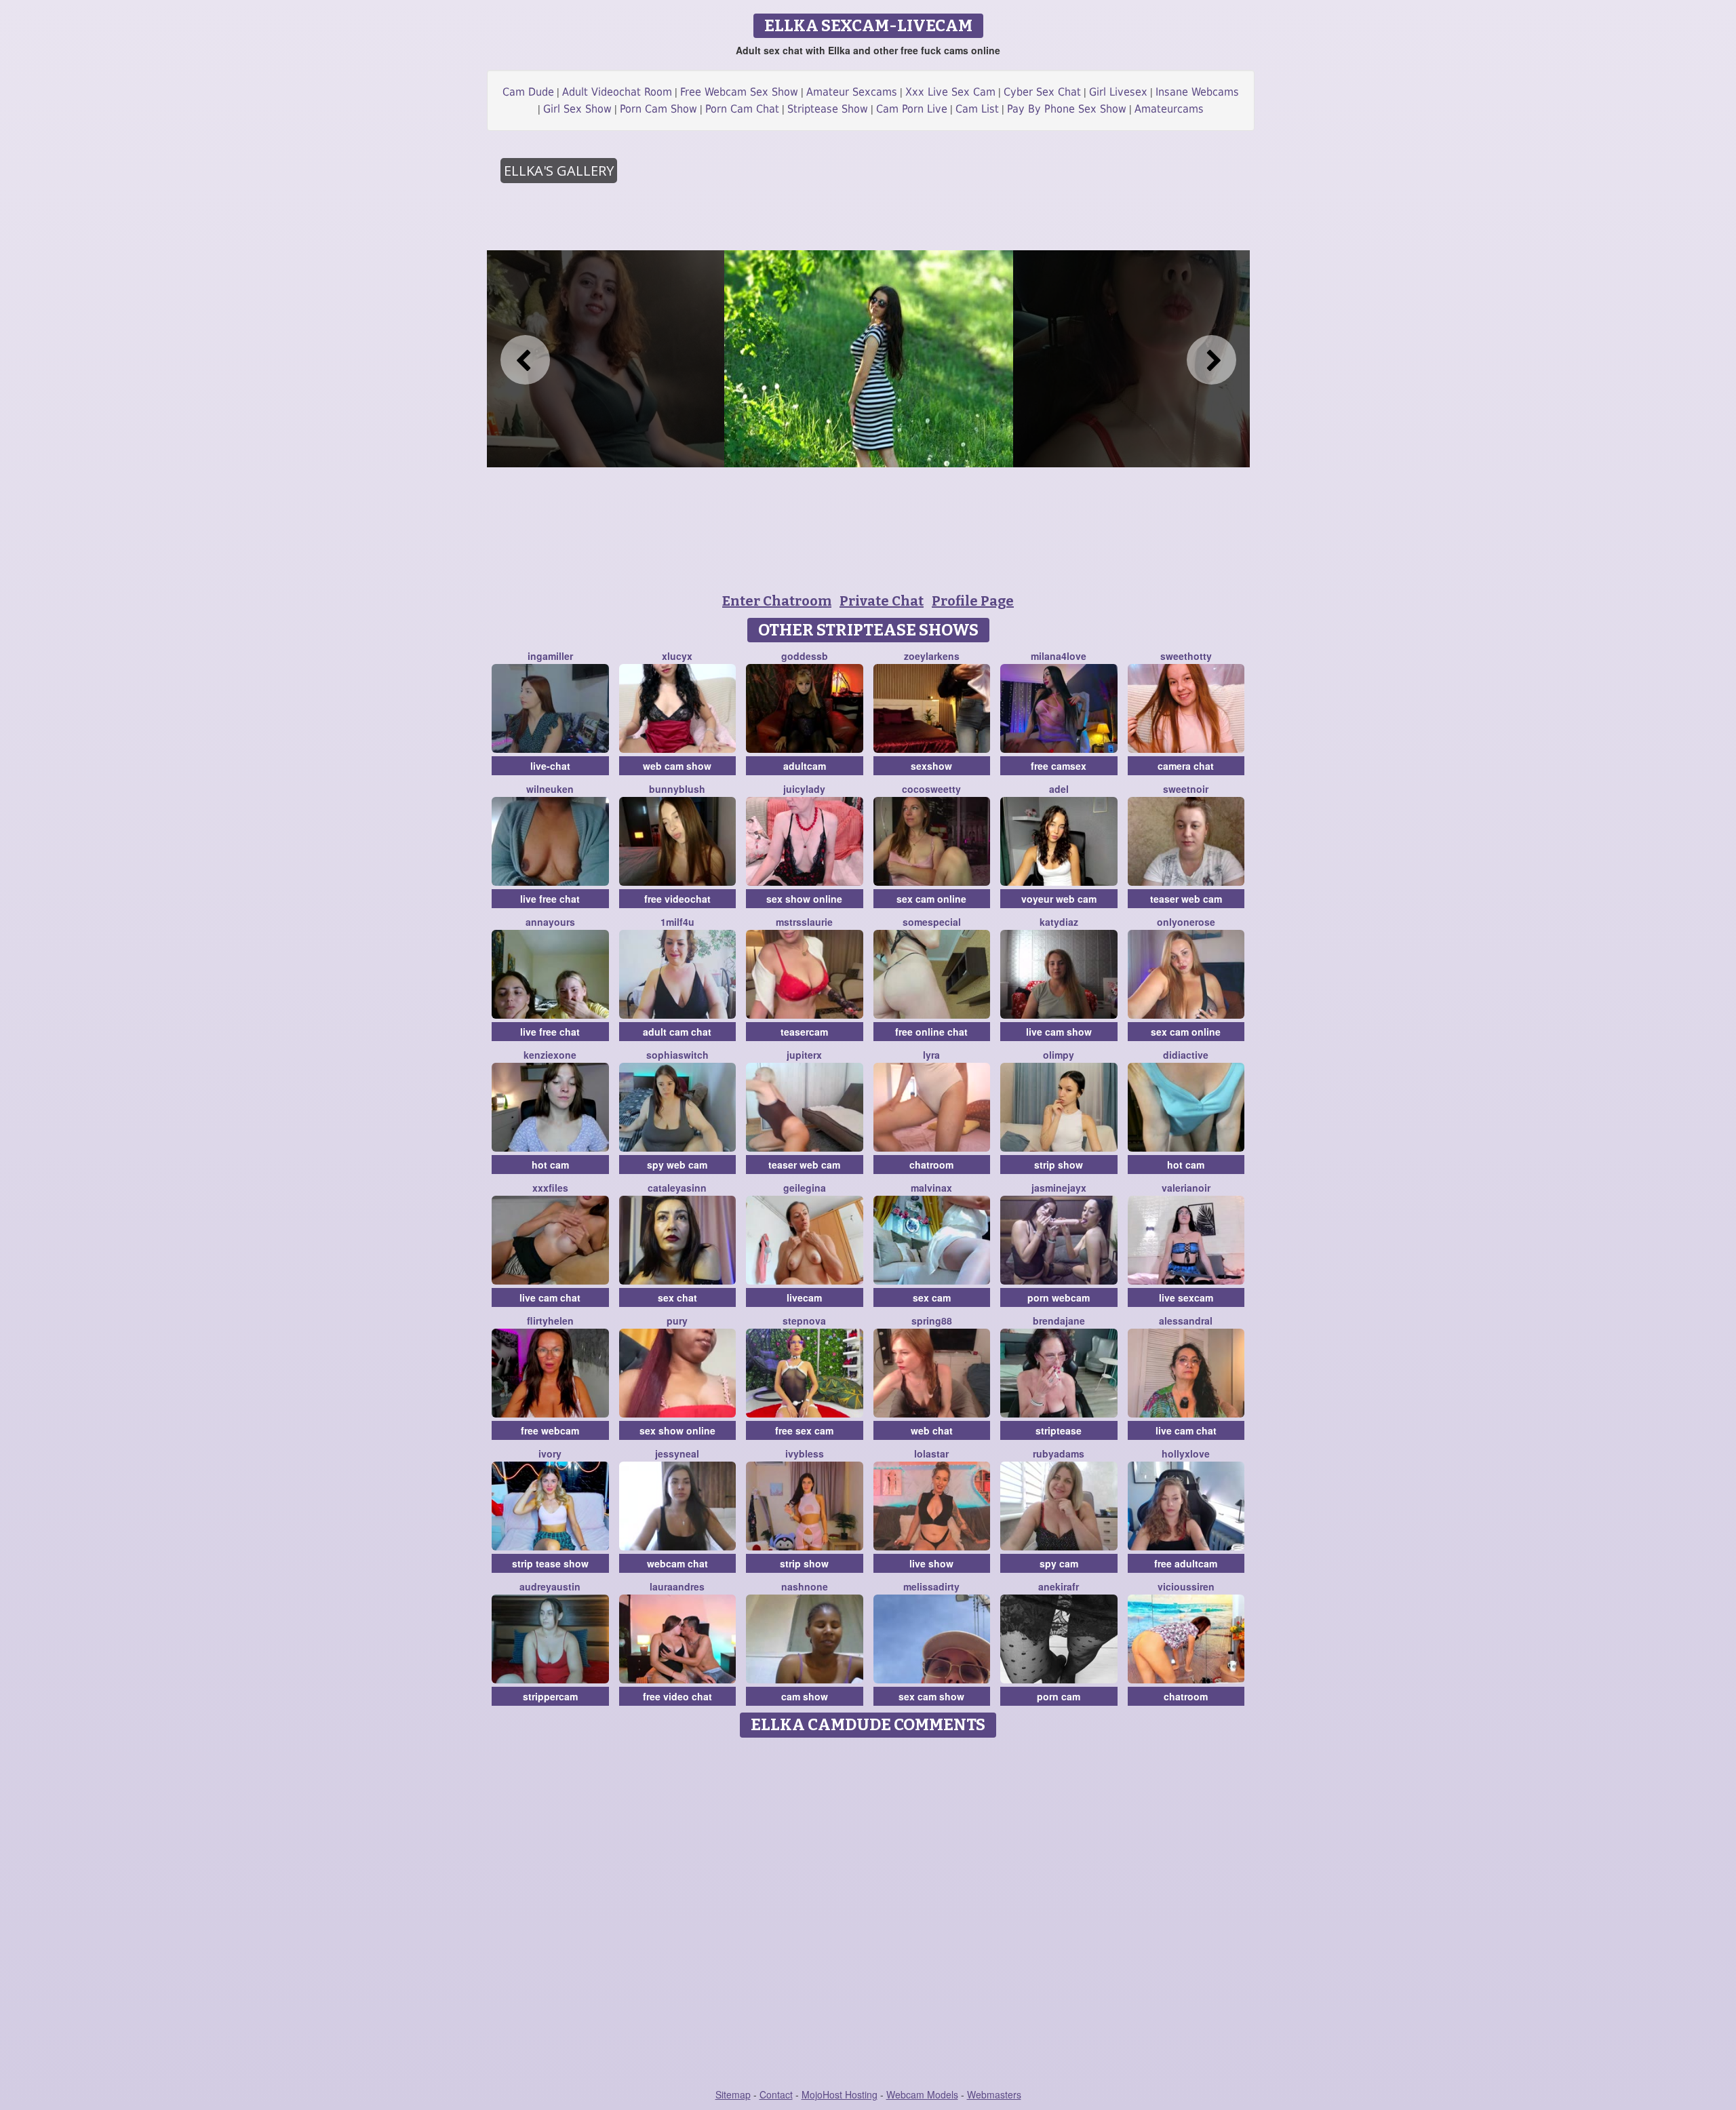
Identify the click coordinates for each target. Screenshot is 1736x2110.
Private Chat (882, 601)
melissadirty (931, 1586)
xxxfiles (550, 1188)
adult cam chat (677, 1032)
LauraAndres (677, 1586)
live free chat (550, 899)
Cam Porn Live (912, 109)
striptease (1059, 1430)
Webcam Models (922, 2094)
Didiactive (1186, 1055)
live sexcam (1186, 1297)
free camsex (1059, 766)
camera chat (1186, 766)
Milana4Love (1059, 656)
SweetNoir (1186, 789)
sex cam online (931, 899)
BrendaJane (1059, 1321)
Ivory (550, 1453)
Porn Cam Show (658, 109)
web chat (932, 1430)
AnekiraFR (1059, 1586)
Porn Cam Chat (742, 109)
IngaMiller (550, 656)
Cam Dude (528, 92)
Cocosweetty (931, 789)
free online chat (931, 1032)
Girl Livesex (1118, 92)
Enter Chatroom (777, 601)
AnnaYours (550, 922)
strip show (1059, 1165)
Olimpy (1059, 1055)
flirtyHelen (550, 1321)
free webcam (550, 1430)
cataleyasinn (677, 1188)
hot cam (550, 1165)
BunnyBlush (677, 789)
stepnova (804, 1321)
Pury (677, 1321)
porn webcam (1059, 1297)
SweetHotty (1186, 656)
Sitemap (733, 2094)
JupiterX (804, 1055)
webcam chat (677, 1563)
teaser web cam (1186, 899)
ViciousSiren (1186, 1586)
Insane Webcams (1197, 92)
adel (1059, 789)
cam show (805, 1696)
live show (931, 1563)
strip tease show (550, 1563)
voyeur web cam (1059, 899)
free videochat (677, 899)
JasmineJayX (1059, 1188)
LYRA (931, 1055)
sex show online (804, 899)
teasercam (804, 1032)
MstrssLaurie (804, 922)
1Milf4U (677, 922)
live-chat (550, 766)
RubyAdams (1059, 1453)
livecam (804, 1297)
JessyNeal (677, 1453)
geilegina (805, 1188)
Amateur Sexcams (852, 92)
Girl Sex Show (577, 109)
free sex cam (804, 1430)
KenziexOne (550, 1055)
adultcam (805, 766)
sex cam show (931, 1696)
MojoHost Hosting (840, 2094)
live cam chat (550, 1297)
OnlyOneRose (1186, 922)
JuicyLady (804, 789)
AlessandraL (1186, 1321)
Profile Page (973, 601)
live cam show (1059, 1032)
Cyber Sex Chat (1042, 92)
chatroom (931, 1165)
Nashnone (805, 1586)
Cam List (977, 109)
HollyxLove (1186, 1453)
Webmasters (994, 2094)
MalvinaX (931, 1188)
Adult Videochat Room (617, 92)
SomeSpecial (932, 922)
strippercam (550, 1696)
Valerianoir (1186, 1188)
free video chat (677, 1696)
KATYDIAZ (1059, 922)
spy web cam (677, 1165)
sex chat (677, 1297)
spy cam (1059, 1563)
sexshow (931, 766)
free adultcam (1186, 1563)
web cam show (677, 766)
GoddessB (805, 656)
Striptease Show (828, 109)
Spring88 (932, 1321)
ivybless (805, 1453)
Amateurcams (1169, 109)
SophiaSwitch (677, 1055)
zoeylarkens (932, 656)
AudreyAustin (550, 1586)
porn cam (1059, 1696)
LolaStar (931, 1453)
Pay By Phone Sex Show (1067, 109)
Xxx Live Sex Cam (950, 92)
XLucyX (677, 656)
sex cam (932, 1297)
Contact (776, 2094)
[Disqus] (868, 1914)
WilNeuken (550, 789)
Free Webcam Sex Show (739, 92)
